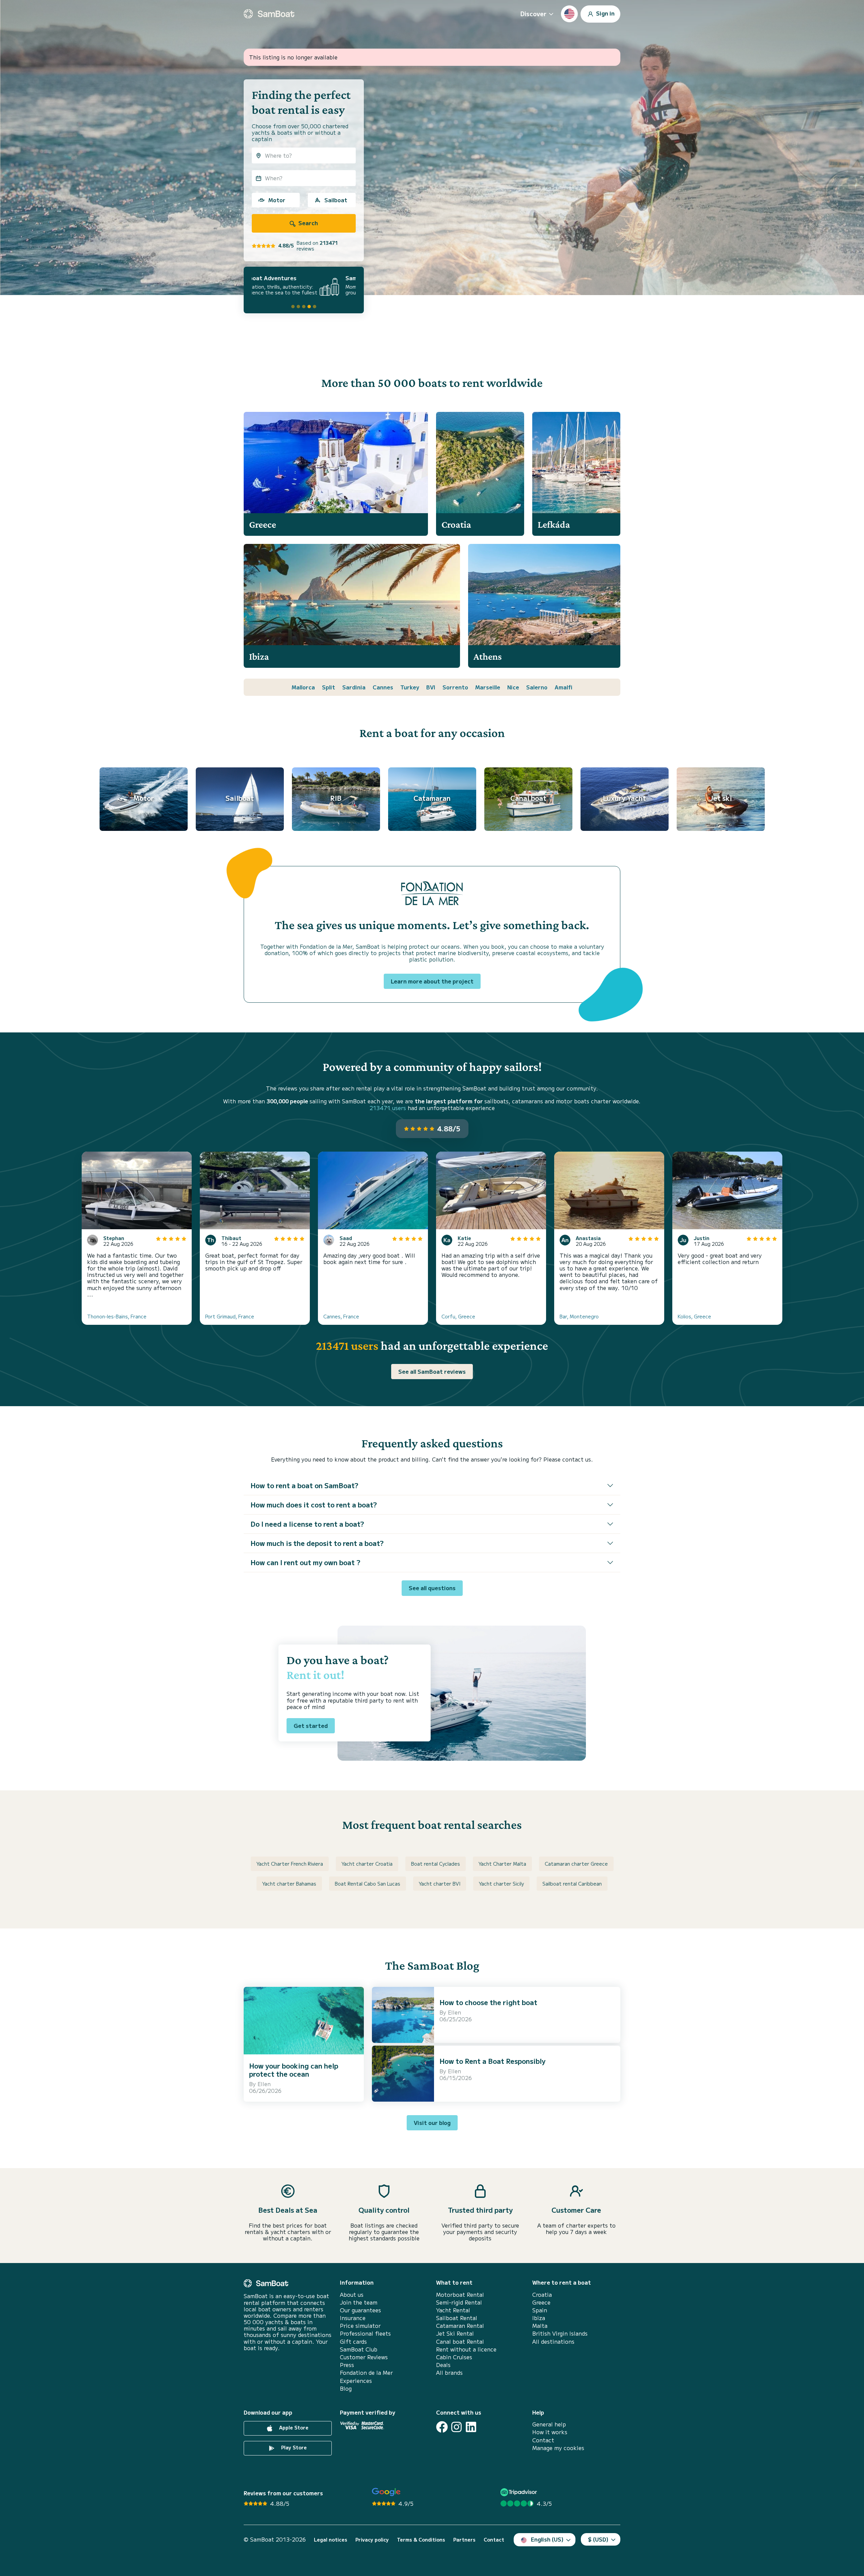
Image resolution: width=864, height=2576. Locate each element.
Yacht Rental (453, 2310)
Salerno (537, 687)
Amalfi (563, 687)
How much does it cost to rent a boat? (314, 1505)
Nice (513, 687)
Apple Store (293, 2427)
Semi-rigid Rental (459, 2302)
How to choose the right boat (488, 2002)
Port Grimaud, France (230, 1316)
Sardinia (354, 687)
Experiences (356, 2381)
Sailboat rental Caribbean (572, 1884)
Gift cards (353, 2342)
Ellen (264, 2084)
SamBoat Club (359, 2349)
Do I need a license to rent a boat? (307, 1524)
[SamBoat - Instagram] (456, 2427)
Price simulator (360, 2326)
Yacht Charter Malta (502, 1864)
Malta (540, 2326)
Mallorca (303, 687)
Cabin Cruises (454, 2357)
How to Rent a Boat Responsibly (492, 2061)
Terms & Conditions (421, 2540)
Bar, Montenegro (579, 1316)
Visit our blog (432, 2123)
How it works (550, 2432)
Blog (346, 2388)
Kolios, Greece (694, 1316)
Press (347, 2365)
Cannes (383, 687)
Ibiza (539, 2318)
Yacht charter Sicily (501, 1884)
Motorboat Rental (460, 2295)
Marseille (488, 687)
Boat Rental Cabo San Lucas (368, 1884)
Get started (311, 1726)
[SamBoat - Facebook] (442, 2427)
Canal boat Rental (460, 2342)
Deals (443, 2365)
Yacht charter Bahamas (289, 1884)
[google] (386, 2492)
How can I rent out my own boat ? (305, 1562)
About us (352, 2295)
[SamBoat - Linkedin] (471, 2427)
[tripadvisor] (520, 2492)
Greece (541, 2302)
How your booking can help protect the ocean (294, 2070)
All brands (449, 2373)
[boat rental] (269, 14)
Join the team (359, 2302)
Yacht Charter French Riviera (290, 1864)
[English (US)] (569, 14)
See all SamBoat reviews (432, 1371)
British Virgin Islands (560, 2333)
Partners (464, 2540)
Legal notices (331, 2540)
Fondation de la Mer (366, 2373)
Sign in (605, 13)
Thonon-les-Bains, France (117, 1316)
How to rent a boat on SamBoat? (304, 1485)
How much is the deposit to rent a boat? (317, 1543)
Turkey (410, 687)
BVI (431, 687)
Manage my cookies (558, 2448)
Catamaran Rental (460, 2326)
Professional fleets (365, 2333)
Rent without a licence (466, 2349)
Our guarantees (360, 2310)
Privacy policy (372, 2540)
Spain (540, 2310)
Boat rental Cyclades (436, 1864)
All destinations (553, 2342)
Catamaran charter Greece (576, 1864)
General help (549, 2424)
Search (307, 223)
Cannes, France (341, 1316)
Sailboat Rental (457, 2318)
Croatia (542, 2295)
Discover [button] (533, 14)
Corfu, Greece (458, 1316)
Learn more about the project (432, 981)
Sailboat (336, 200)
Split (329, 687)
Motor (277, 200)
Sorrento (455, 687)
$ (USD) (598, 2539)
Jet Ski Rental (455, 2333)
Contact (543, 2440)
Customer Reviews (364, 2357)
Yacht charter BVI (440, 1884)
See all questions (432, 1588)
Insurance (353, 2318)
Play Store (293, 2447)
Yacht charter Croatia (367, 1864)
